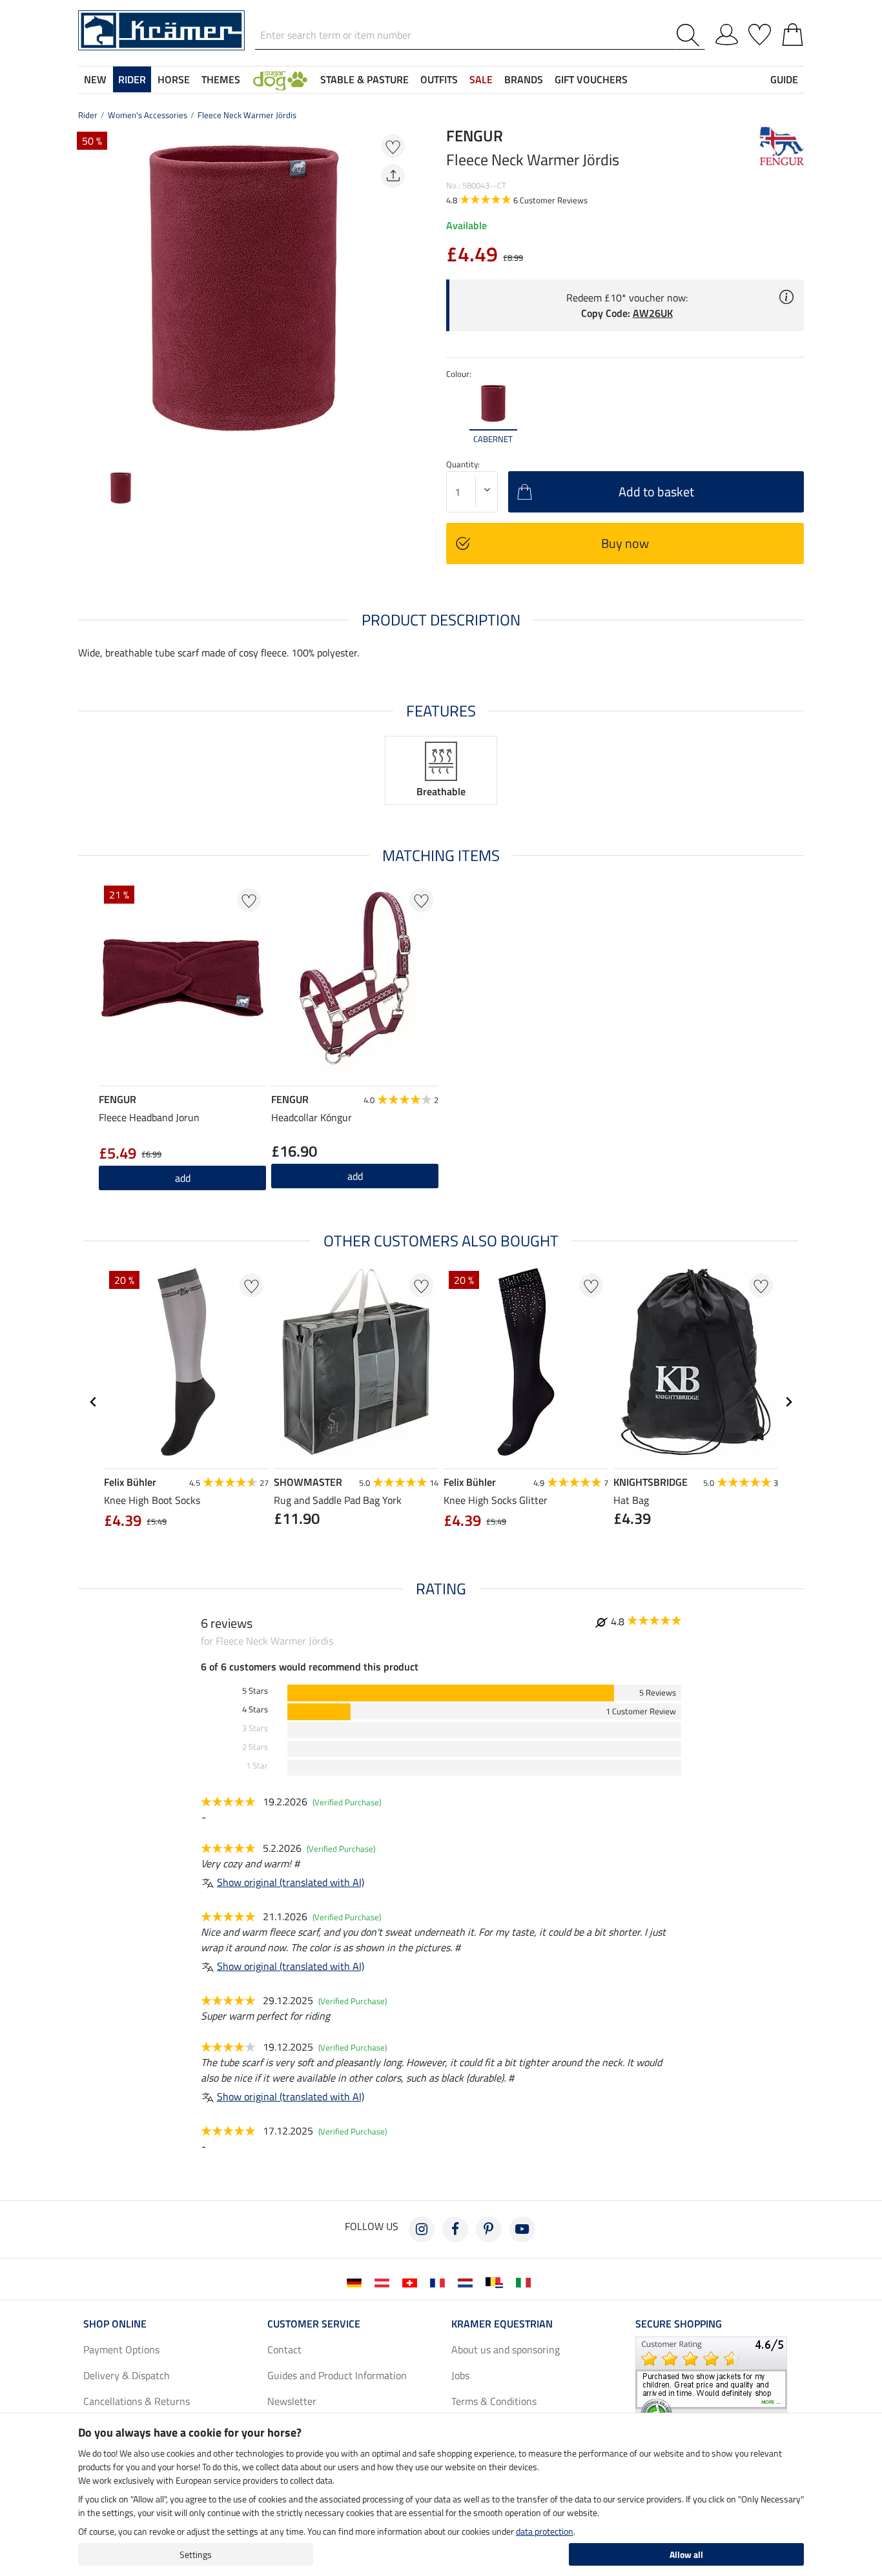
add (355, 1176)
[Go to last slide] (94, 1402)
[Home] (161, 29)
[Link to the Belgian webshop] (497, 2282)
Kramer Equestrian (502, 2324)
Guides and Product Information (337, 2375)
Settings (196, 2554)
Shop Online (115, 2324)
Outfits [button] (439, 79)
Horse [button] (174, 79)
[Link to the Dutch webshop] (468, 2282)
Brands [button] (524, 79)
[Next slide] (400, 292)
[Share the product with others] (393, 176)
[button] (280, 79)
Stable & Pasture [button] (364, 79)
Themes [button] (221, 79)
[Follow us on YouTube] (522, 2229)
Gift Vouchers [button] (591, 79)
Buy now (625, 543)
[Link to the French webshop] (440, 2282)
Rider (88, 115)
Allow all (686, 2554)
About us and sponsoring (506, 2349)
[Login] (727, 32)
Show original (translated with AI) (291, 1882)
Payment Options (121, 2349)
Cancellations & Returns (137, 2401)
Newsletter (292, 2401)
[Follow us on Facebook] (455, 2229)
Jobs (460, 2375)
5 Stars (255, 1691)
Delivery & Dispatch (127, 2375)
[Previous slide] (88, 292)
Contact (284, 2349)
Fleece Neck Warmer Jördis (247, 115)
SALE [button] (481, 79)
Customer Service (314, 2324)
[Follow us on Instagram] (422, 2229)
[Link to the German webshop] (357, 2282)
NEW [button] (95, 79)
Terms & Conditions (494, 2401)
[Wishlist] (760, 32)
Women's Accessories (148, 115)
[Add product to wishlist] (393, 146)
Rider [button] (132, 79)
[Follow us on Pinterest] (489, 2229)
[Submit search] (691, 35)
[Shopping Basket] (793, 32)
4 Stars (255, 1709)
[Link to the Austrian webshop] (385, 2282)
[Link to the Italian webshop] (526, 2282)
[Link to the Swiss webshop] (412, 2282)
